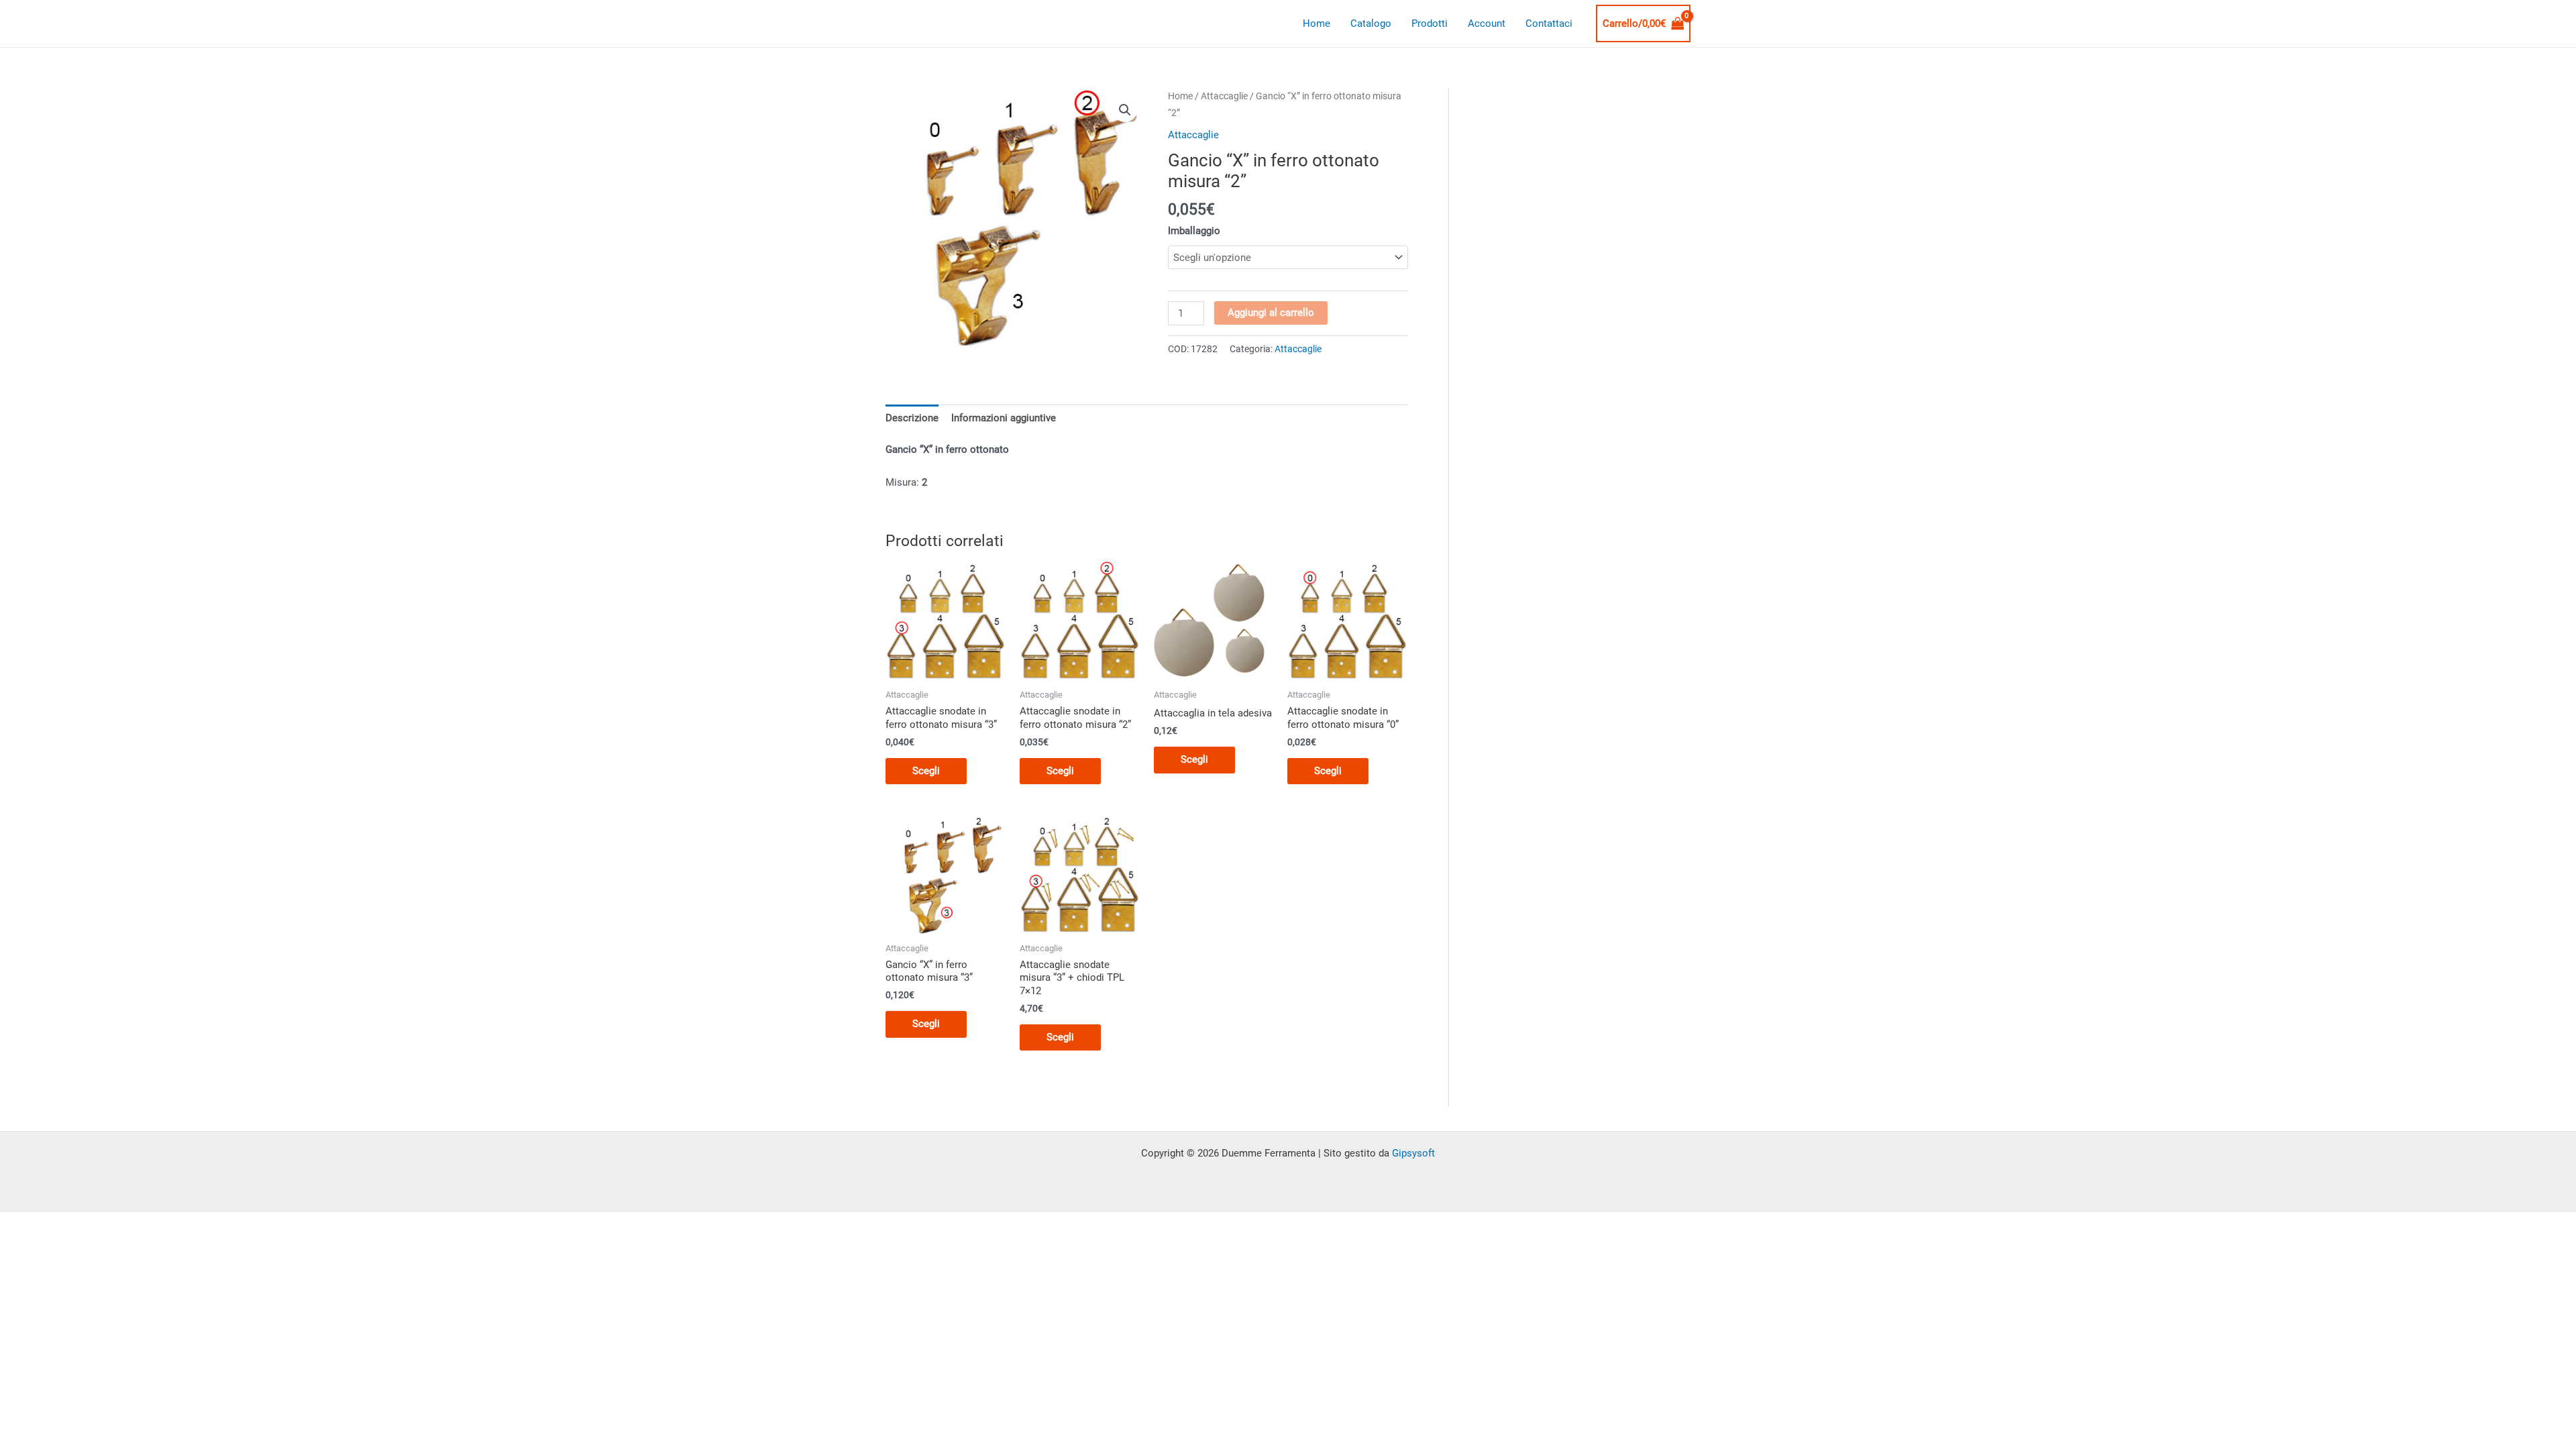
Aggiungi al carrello (1271, 313)
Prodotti (1430, 23)
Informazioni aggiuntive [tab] (1004, 418)
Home (1317, 23)
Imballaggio (1194, 231)
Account (1487, 23)
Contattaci (1549, 23)
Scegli (926, 771)
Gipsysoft (1413, 1153)
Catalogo (1371, 23)
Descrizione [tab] (912, 418)
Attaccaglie (1224, 96)
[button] (1125, 110)
